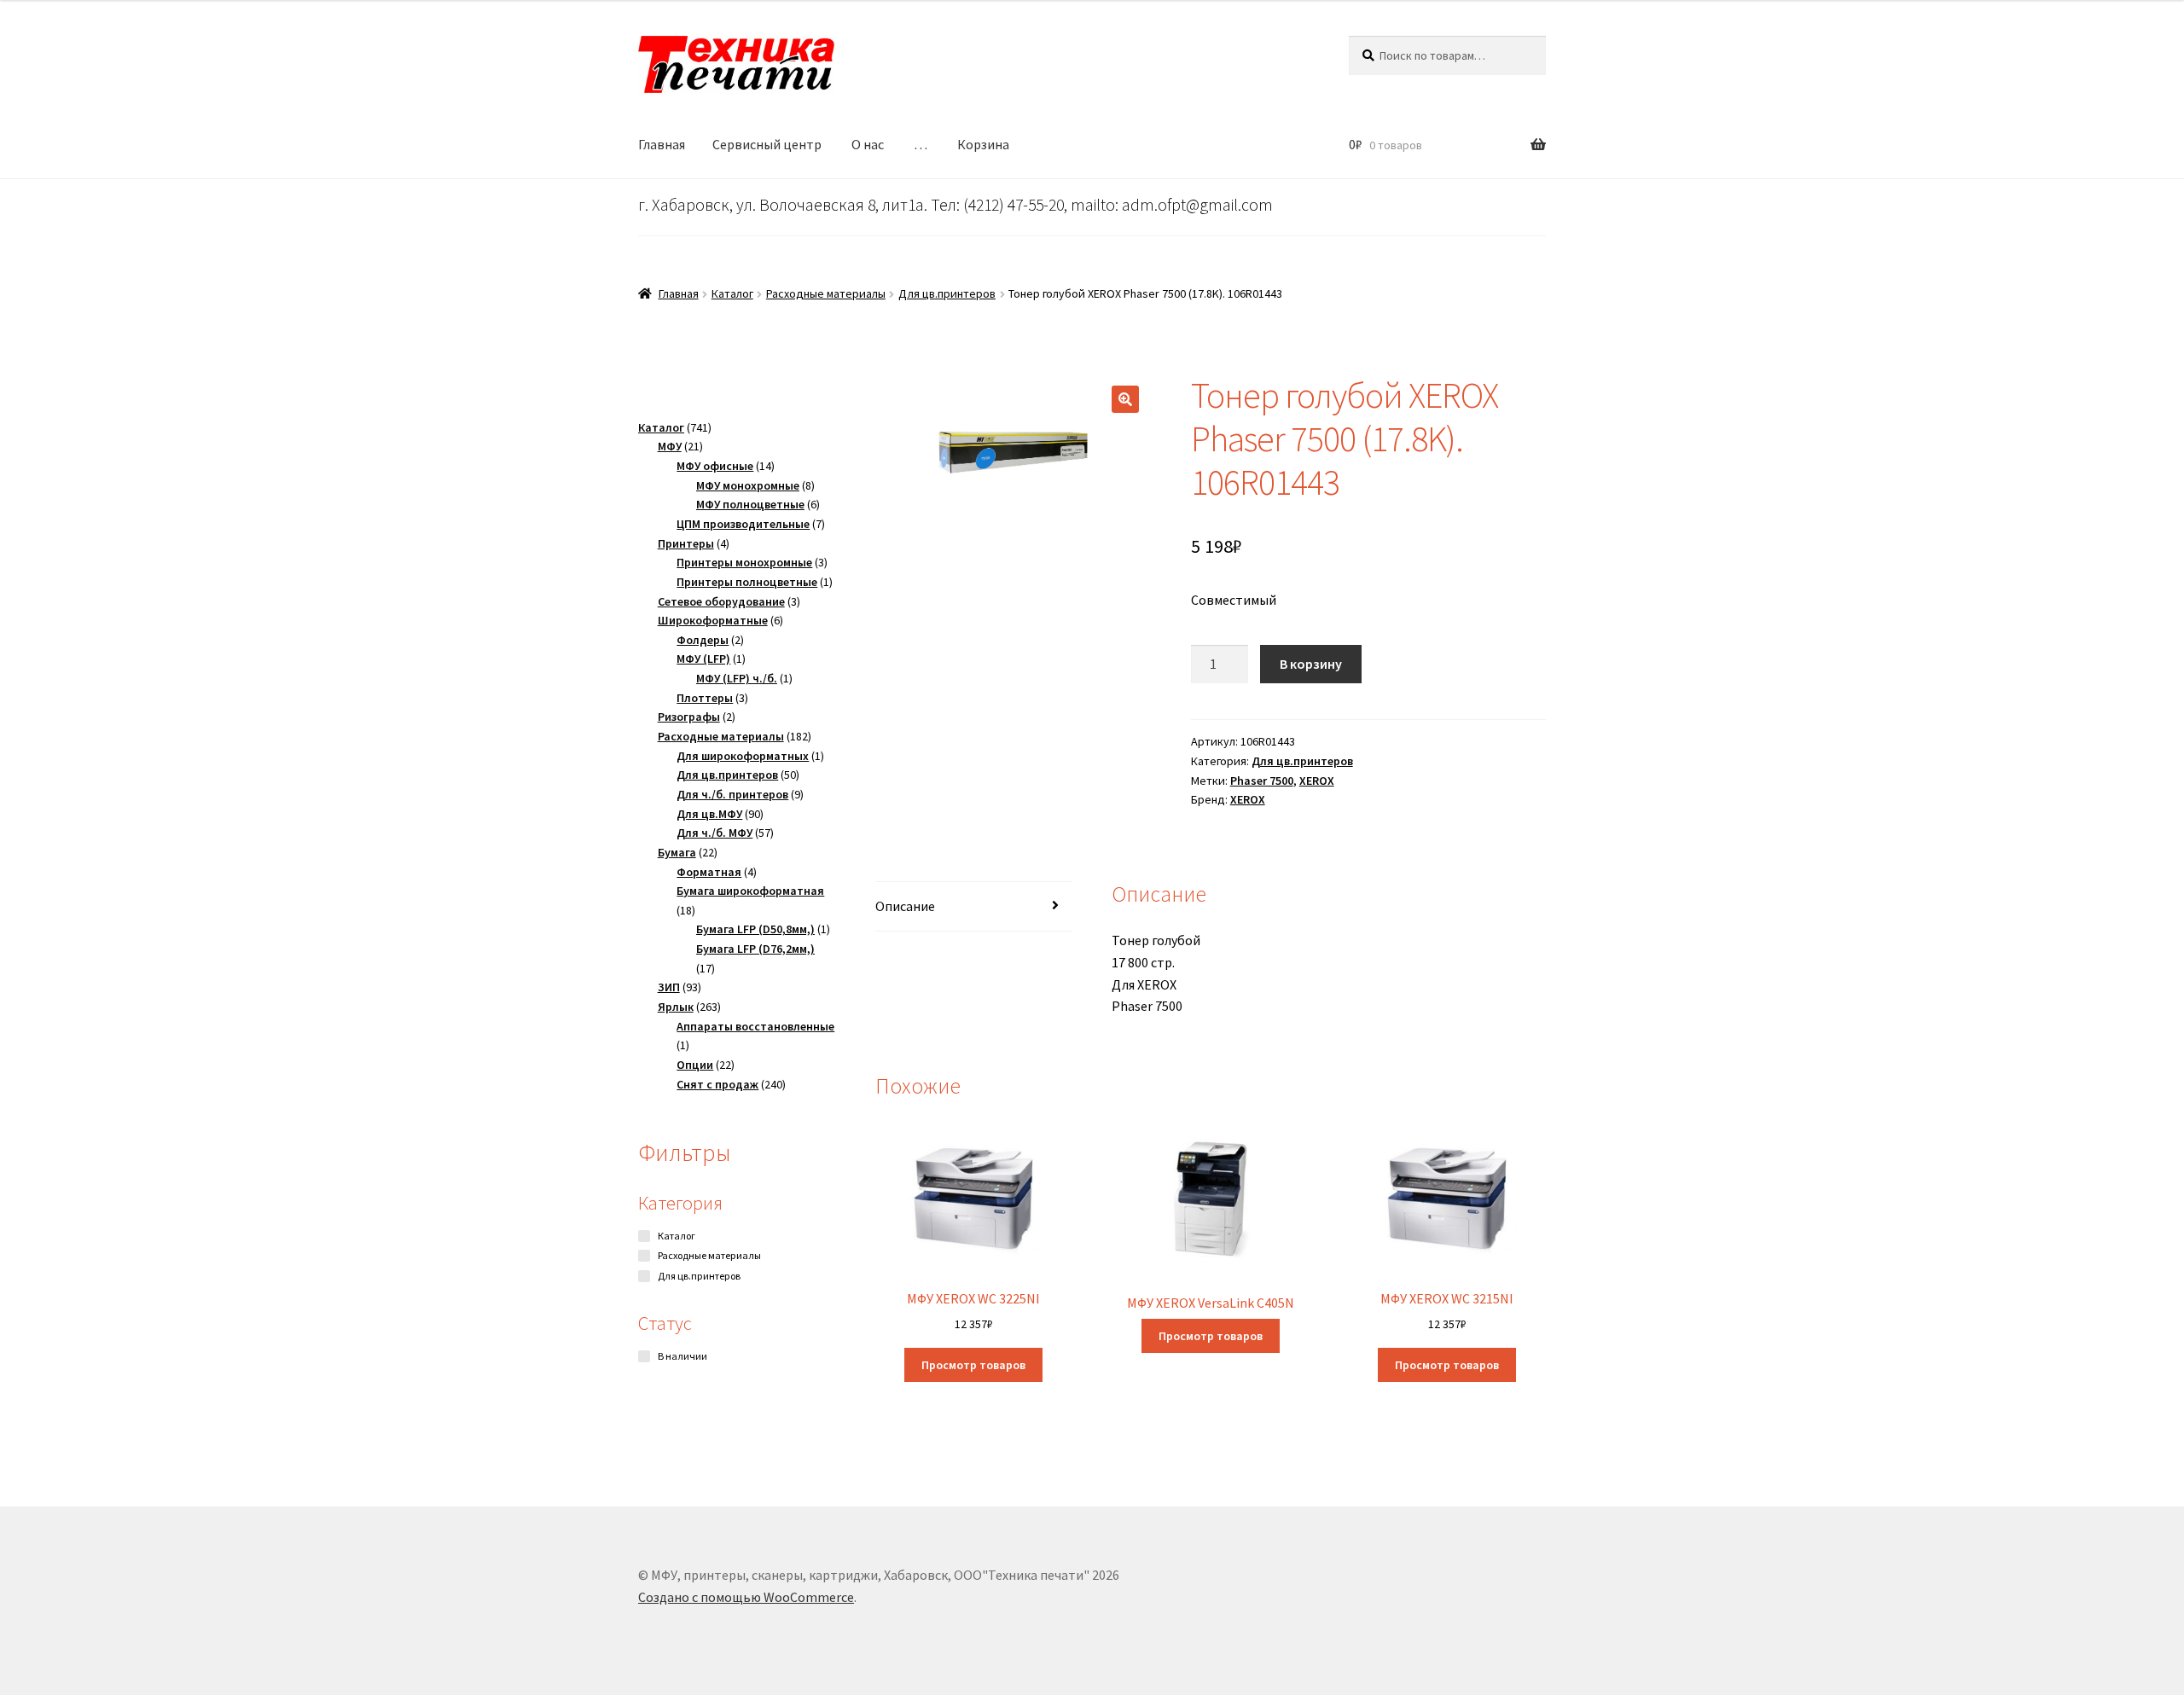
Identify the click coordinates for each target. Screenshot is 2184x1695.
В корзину (1311, 664)
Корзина (983, 144)
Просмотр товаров (973, 1365)
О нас (868, 144)
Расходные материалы (826, 293)
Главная (662, 144)
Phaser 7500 (1262, 781)
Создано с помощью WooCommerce (746, 1597)
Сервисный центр (767, 144)
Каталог (732, 293)
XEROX (1317, 781)
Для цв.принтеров (947, 293)
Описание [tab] (905, 906)
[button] (1125, 399)
